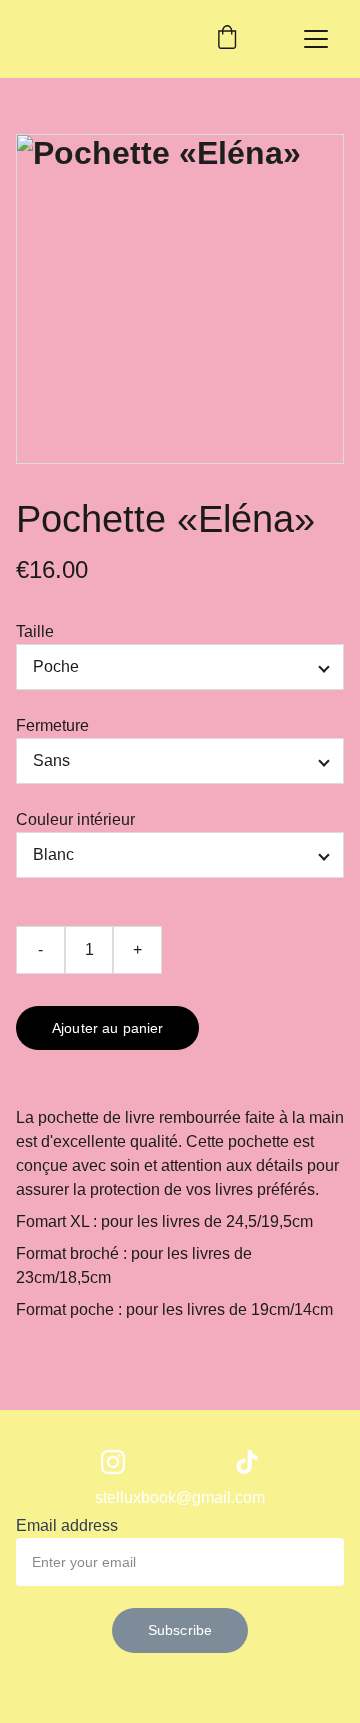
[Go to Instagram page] (113, 1462)
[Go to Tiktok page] (247, 1462)
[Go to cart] (227, 39)
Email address (67, 1525)
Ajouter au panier (107, 1028)
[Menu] (316, 39)
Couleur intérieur (75, 819)
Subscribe (180, 1630)
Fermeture (52, 725)
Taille (35, 631)
